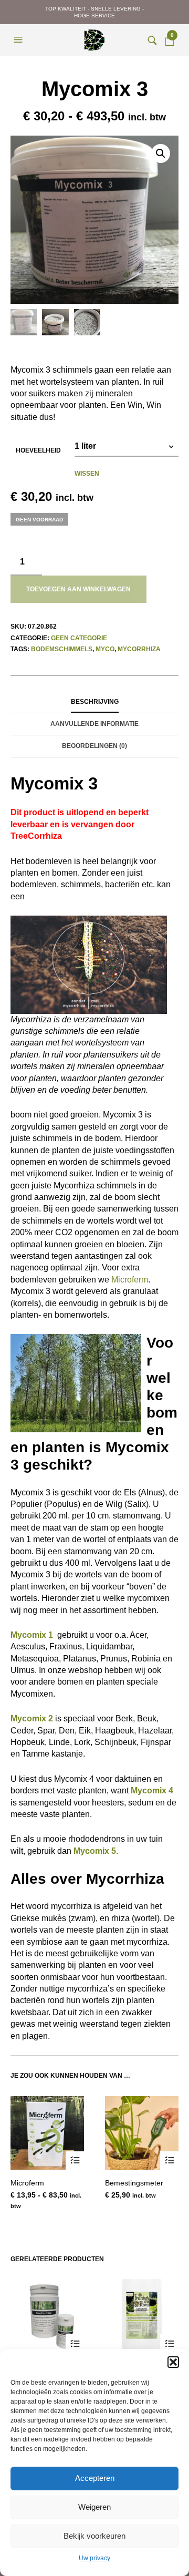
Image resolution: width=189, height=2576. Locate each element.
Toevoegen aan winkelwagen (78, 589)
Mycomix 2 (32, 1718)
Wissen (87, 474)
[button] (173, 2362)
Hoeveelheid (38, 450)
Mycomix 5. (96, 1851)
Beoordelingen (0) (94, 746)
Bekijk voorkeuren (94, 2536)
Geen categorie (79, 638)
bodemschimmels (62, 649)
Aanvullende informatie (94, 724)
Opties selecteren (75, 2161)
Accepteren (95, 2478)
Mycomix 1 (32, 1635)
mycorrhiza (139, 649)
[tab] (94, 702)
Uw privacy (94, 2558)
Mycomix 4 (152, 1790)
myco (105, 649)
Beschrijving (95, 702)
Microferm (130, 1280)
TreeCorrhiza (36, 836)
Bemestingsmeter (134, 2183)
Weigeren (94, 2507)
